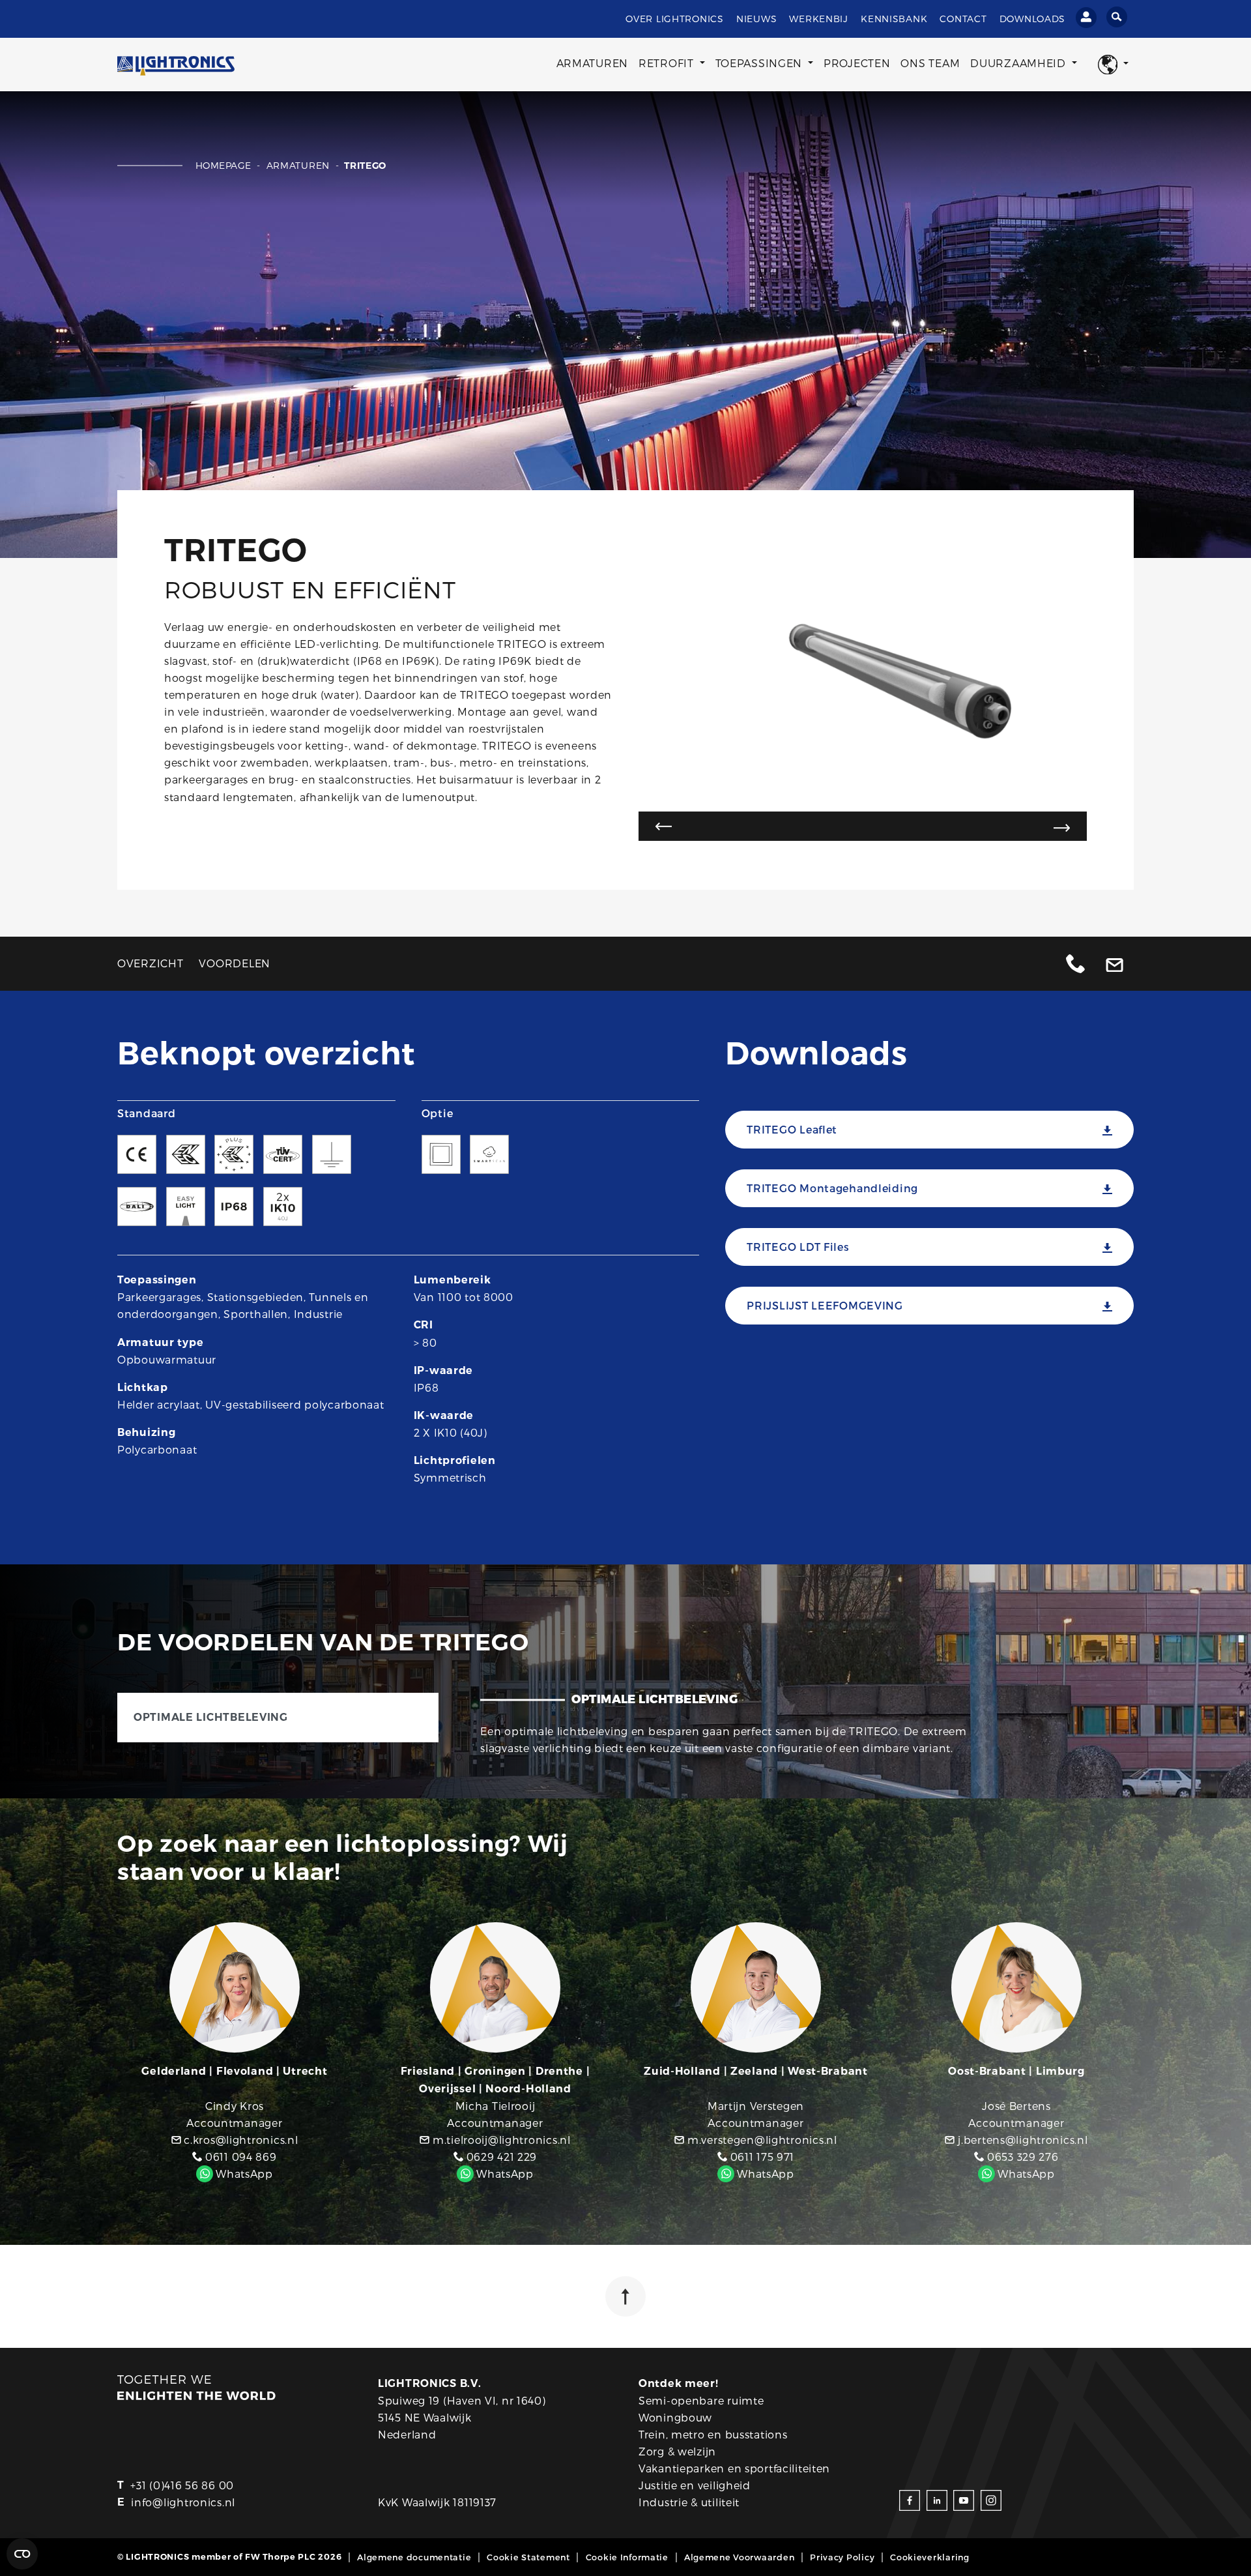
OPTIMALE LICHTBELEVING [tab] (211, 1717)
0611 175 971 (761, 2157)
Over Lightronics (675, 19)
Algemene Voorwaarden (739, 2557)
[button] (1113, 65)
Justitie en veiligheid (695, 2485)
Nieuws (756, 19)
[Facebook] (910, 2499)
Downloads (1032, 19)
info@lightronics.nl (183, 2502)
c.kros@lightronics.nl (240, 2140)
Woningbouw (675, 2417)
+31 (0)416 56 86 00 (182, 2485)
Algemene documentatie (414, 2557)
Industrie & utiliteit (689, 2502)
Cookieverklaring (930, 2557)
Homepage (225, 165)
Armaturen (592, 63)
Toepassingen (760, 63)
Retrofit (668, 63)
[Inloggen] (1086, 18)
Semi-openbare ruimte (701, 2400)
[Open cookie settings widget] (22, 2554)
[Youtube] (964, 2499)
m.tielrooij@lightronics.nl (500, 2140)
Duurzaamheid (1019, 63)
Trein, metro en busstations (713, 2434)
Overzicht (150, 963)
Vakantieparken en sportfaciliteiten (734, 2468)
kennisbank (894, 19)
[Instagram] (991, 2499)
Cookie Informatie (627, 2557)
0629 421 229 (500, 2157)
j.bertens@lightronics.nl (1021, 2140)
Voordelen (234, 963)
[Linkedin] (937, 2499)
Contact (963, 19)
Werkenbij (818, 19)
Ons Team (930, 63)
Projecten (857, 63)
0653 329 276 (1021, 2157)
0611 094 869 (239, 2157)
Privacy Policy (842, 2557)
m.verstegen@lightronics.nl (760, 2140)
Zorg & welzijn (677, 2451)
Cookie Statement (528, 2557)
